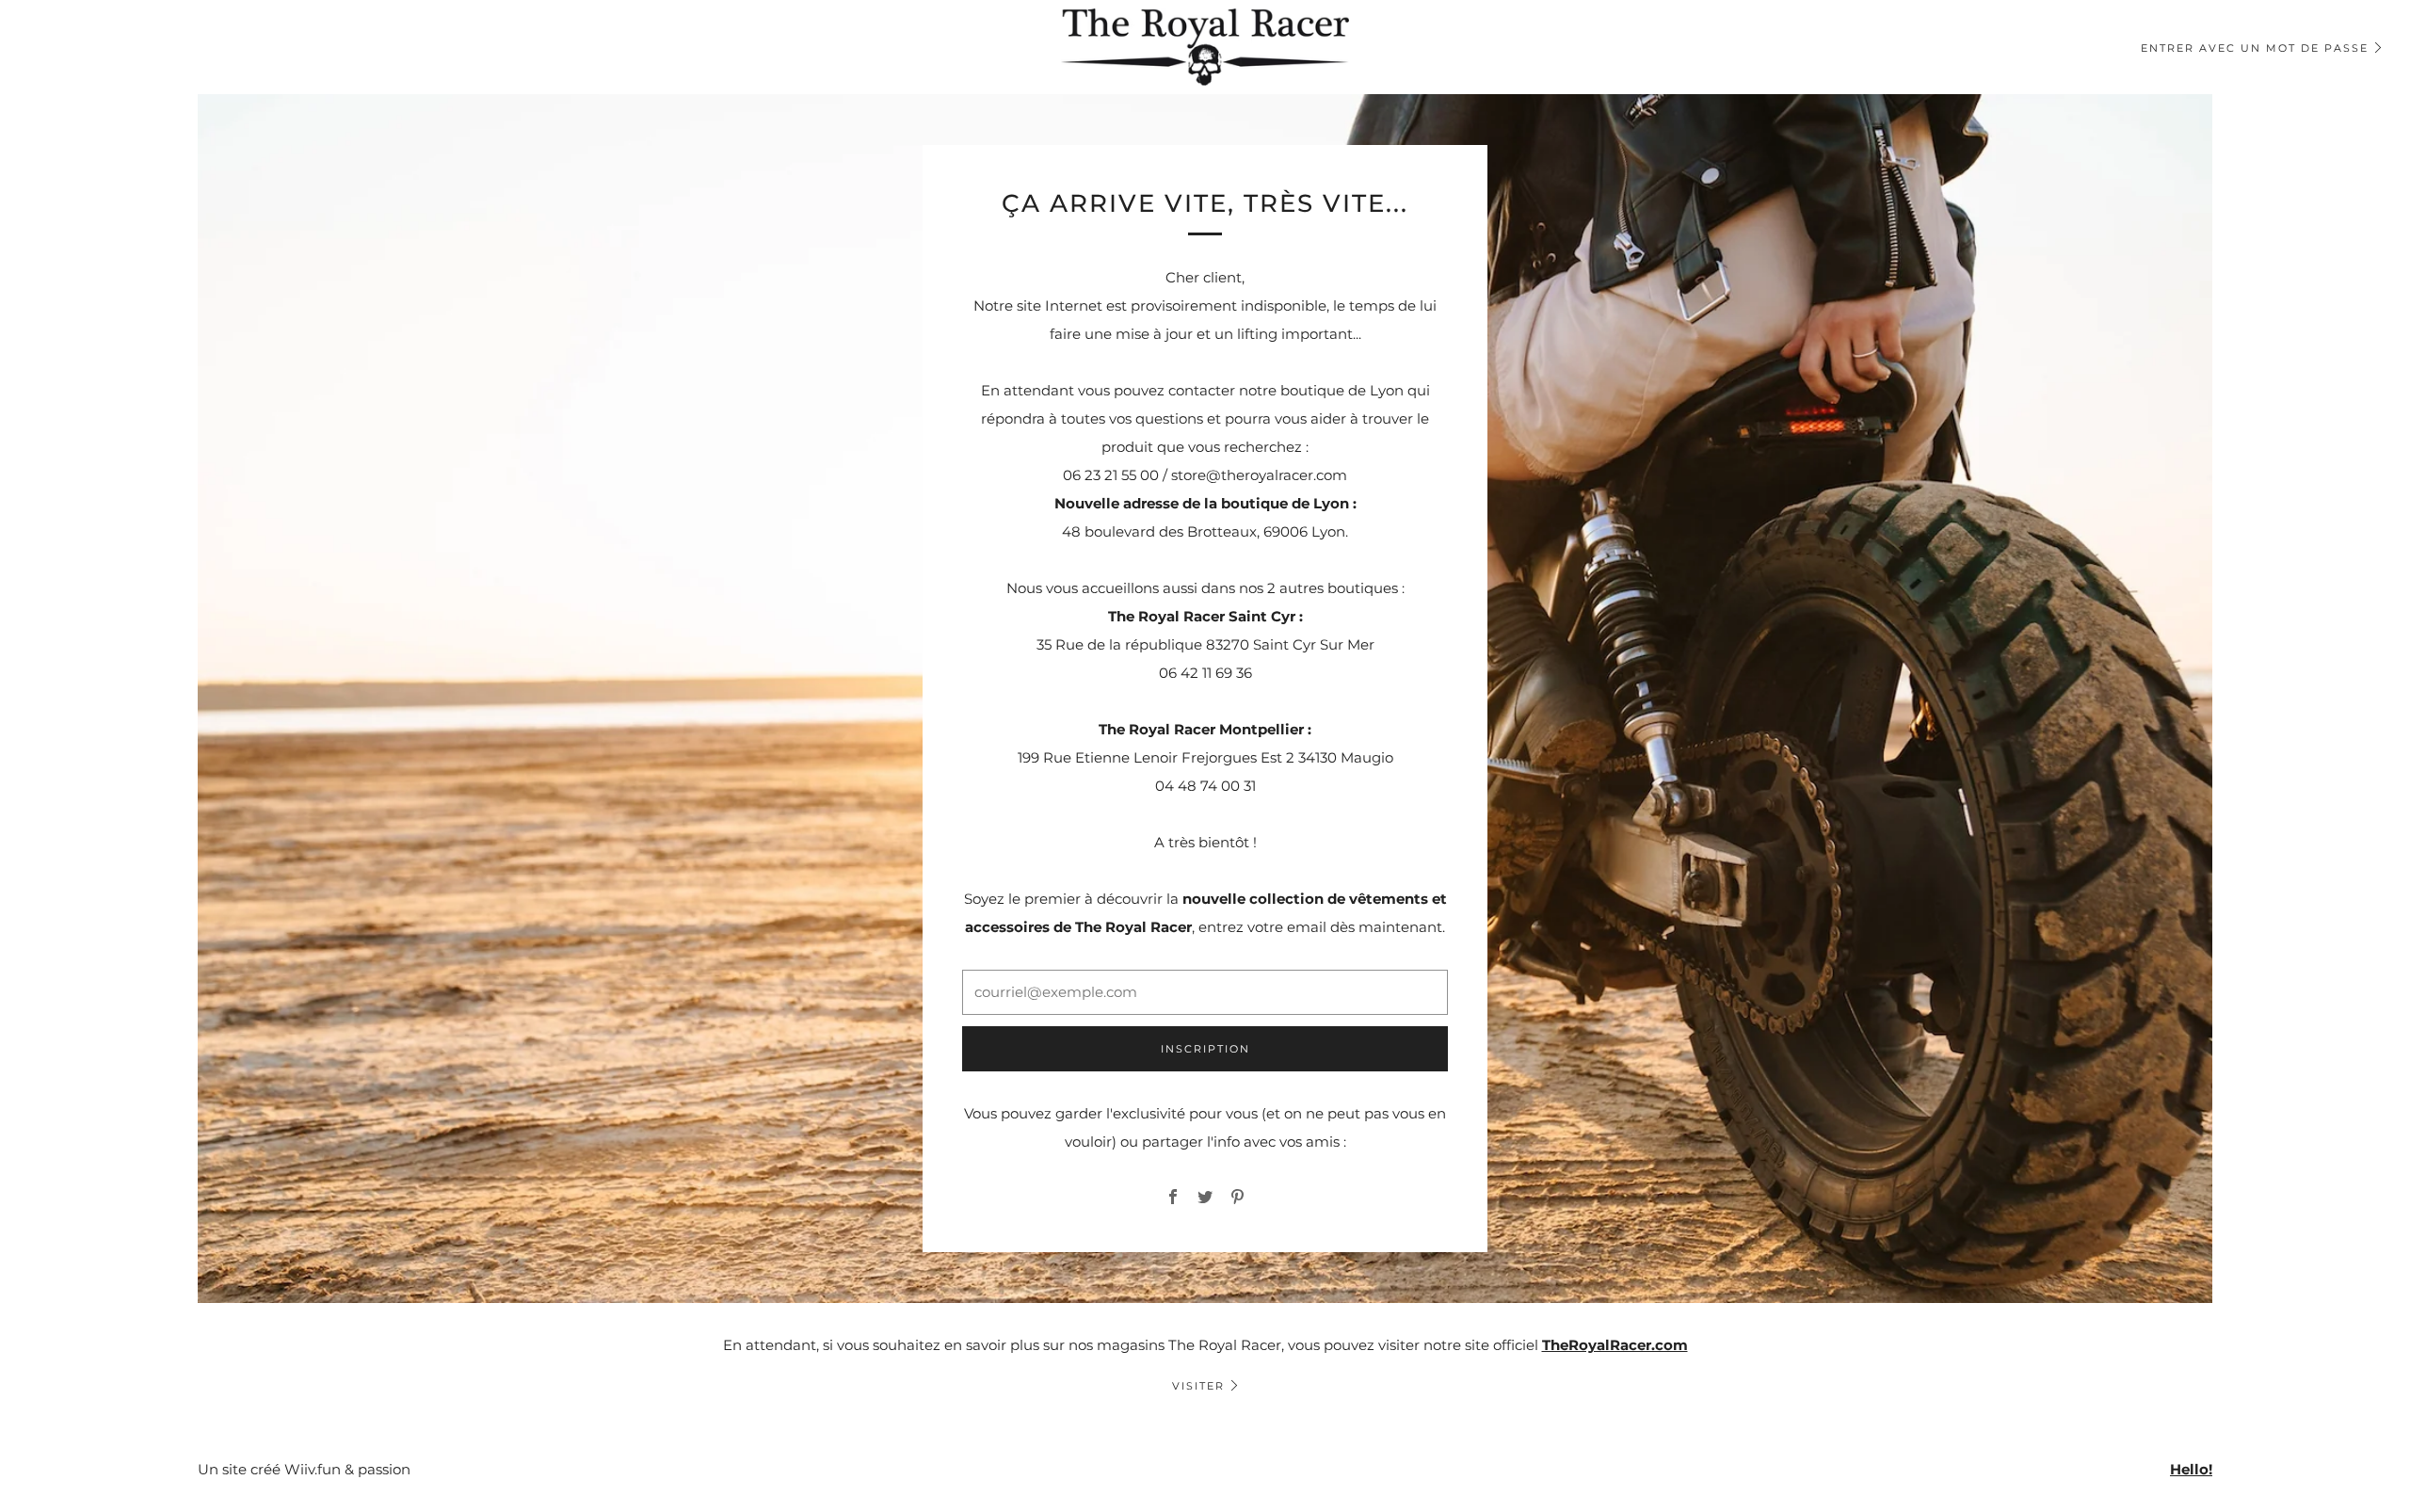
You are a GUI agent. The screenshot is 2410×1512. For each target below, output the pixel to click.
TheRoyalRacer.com (1615, 1345)
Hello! (2191, 1469)
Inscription (1205, 1049)
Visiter (1198, 1386)
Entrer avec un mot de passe (2255, 48)
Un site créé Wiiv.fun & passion (304, 1469)
